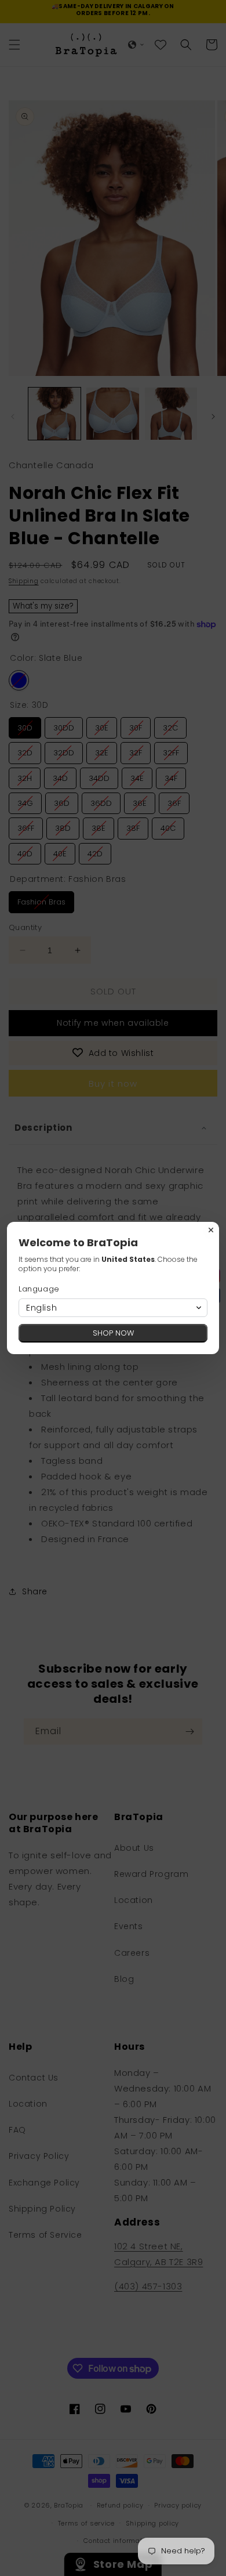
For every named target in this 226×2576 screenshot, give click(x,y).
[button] (113, 1308)
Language (39, 1289)
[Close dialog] (211, 1230)
